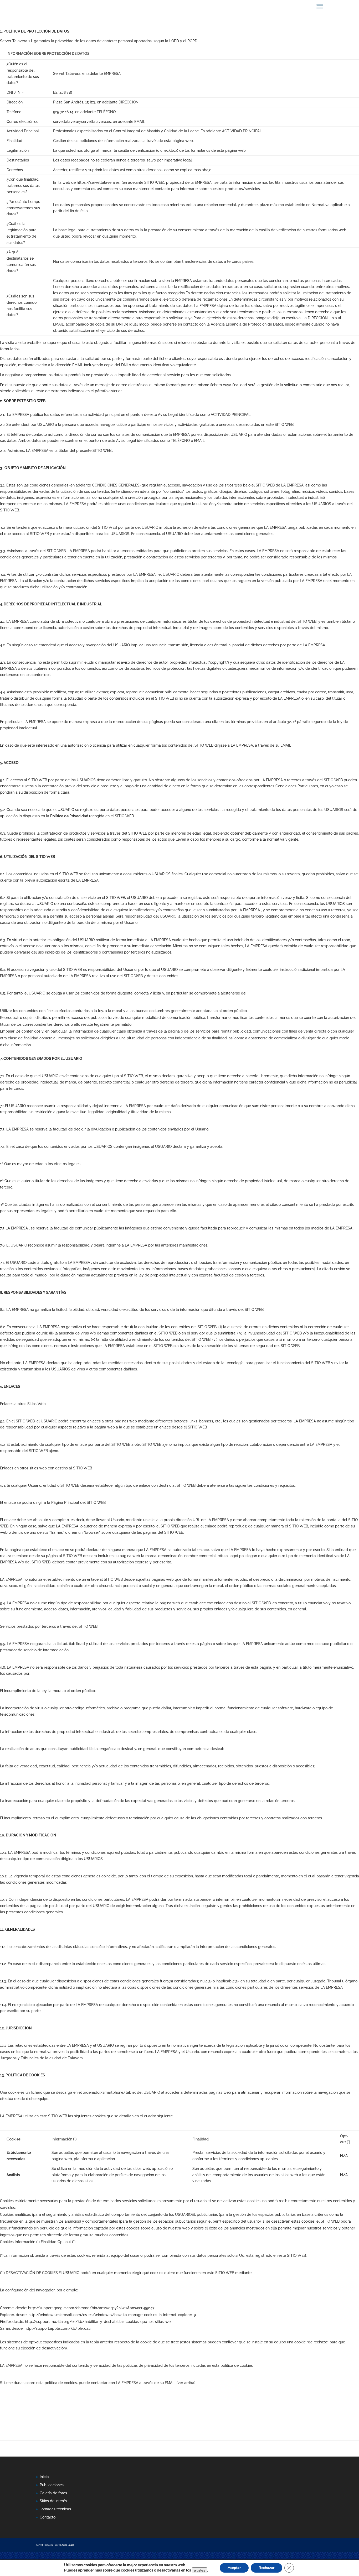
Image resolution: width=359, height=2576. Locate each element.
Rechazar (266, 2568)
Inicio (44, 2477)
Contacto (48, 2517)
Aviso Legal (68, 2545)
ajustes (199, 2570)
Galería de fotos (53, 2493)
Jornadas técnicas (55, 2509)
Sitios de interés (53, 2501)
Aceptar (234, 2568)
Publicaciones (52, 2485)
